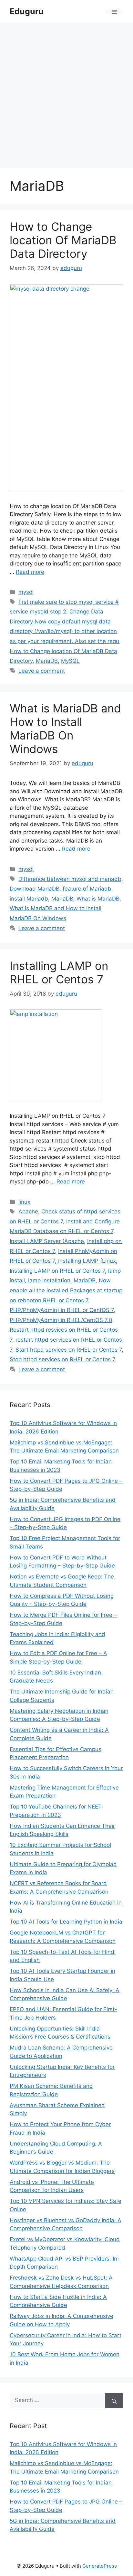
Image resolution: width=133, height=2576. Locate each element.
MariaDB (47, 661)
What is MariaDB (98, 899)
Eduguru (27, 11)
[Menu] (114, 11)
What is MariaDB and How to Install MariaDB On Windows (65, 728)
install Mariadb (29, 899)
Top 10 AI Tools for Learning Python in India (66, 1922)
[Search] (114, 2400)
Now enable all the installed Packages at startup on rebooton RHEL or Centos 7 (66, 1290)
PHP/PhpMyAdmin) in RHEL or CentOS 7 (62, 1310)
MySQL (70, 661)
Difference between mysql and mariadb (70, 879)
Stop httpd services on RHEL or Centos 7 (63, 1359)
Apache (28, 1211)
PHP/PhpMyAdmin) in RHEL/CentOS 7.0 (61, 1320)
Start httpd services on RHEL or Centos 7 (69, 1350)
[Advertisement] (66, 92)
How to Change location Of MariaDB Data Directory (63, 240)
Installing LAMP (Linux (87, 1261)
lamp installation (49, 1280)
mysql (26, 592)
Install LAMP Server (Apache (47, 1241)
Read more (30, 572)
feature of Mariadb (87, 889)
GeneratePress (100, 2566)
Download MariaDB (35, 889)
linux (24, 1202)
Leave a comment (42, 671)
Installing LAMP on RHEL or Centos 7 (59, 972)
